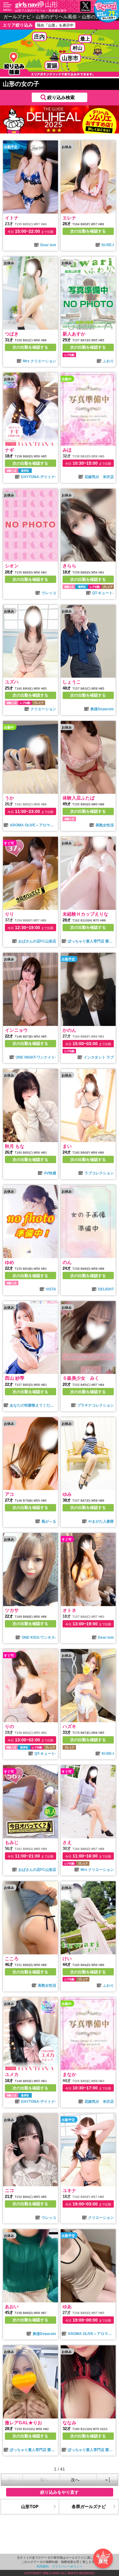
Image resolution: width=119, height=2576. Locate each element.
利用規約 (43, 2566)
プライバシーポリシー (67, 2566)
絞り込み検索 (61, 97)
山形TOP (30, 2506)
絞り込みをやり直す (60, 2492)
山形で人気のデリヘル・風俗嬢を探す (41, 10)
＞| (107, 2480)
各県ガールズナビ (89, 2506)
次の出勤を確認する (88, 231)
